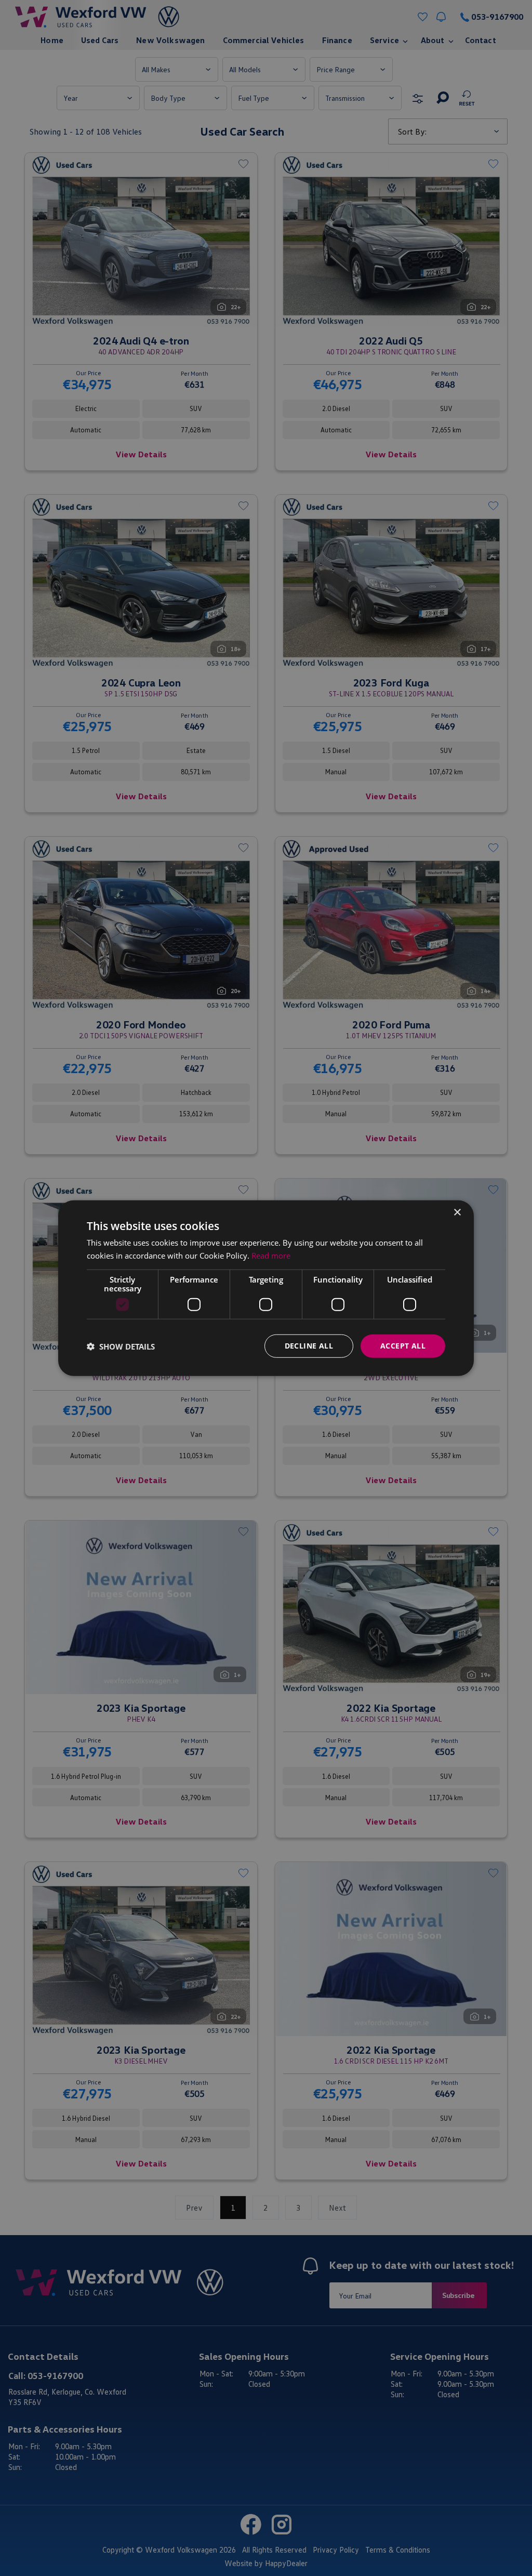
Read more (271, 1255)
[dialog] (266, 1288)
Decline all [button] (309, 1346)
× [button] (457, 1212)
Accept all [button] (403, 1346)
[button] (121, 1346)
